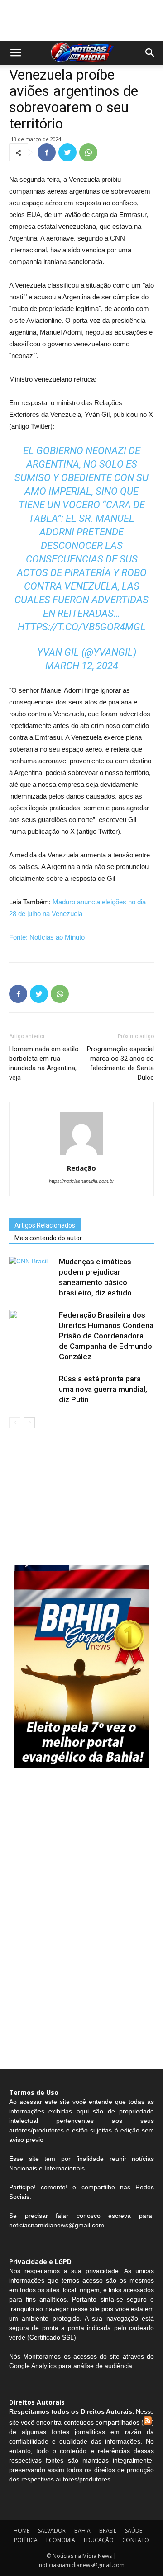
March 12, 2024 (82, 666)
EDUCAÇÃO (99, 2540)
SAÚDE (134, 2531)
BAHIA (82, 2531)
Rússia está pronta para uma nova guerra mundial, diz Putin (103, 1389)
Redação (81, 1168)
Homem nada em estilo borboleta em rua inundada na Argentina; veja (44, 1063)
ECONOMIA (61, 2540)
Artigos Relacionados (45, 1225)
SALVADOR (52, 2531)
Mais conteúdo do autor (48, 1238)
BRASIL (108, 2531)
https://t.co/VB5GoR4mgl (82, 627)
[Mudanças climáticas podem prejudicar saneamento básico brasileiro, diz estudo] (32, 1272)
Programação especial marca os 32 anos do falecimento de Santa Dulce (120, 1063)
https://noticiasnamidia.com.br (81, 1181)
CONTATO (136, 2540)
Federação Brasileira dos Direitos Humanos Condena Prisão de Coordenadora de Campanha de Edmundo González (106, 1336)
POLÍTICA (26, 2540)
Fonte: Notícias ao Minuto (47, 937)
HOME (22, 2531)
